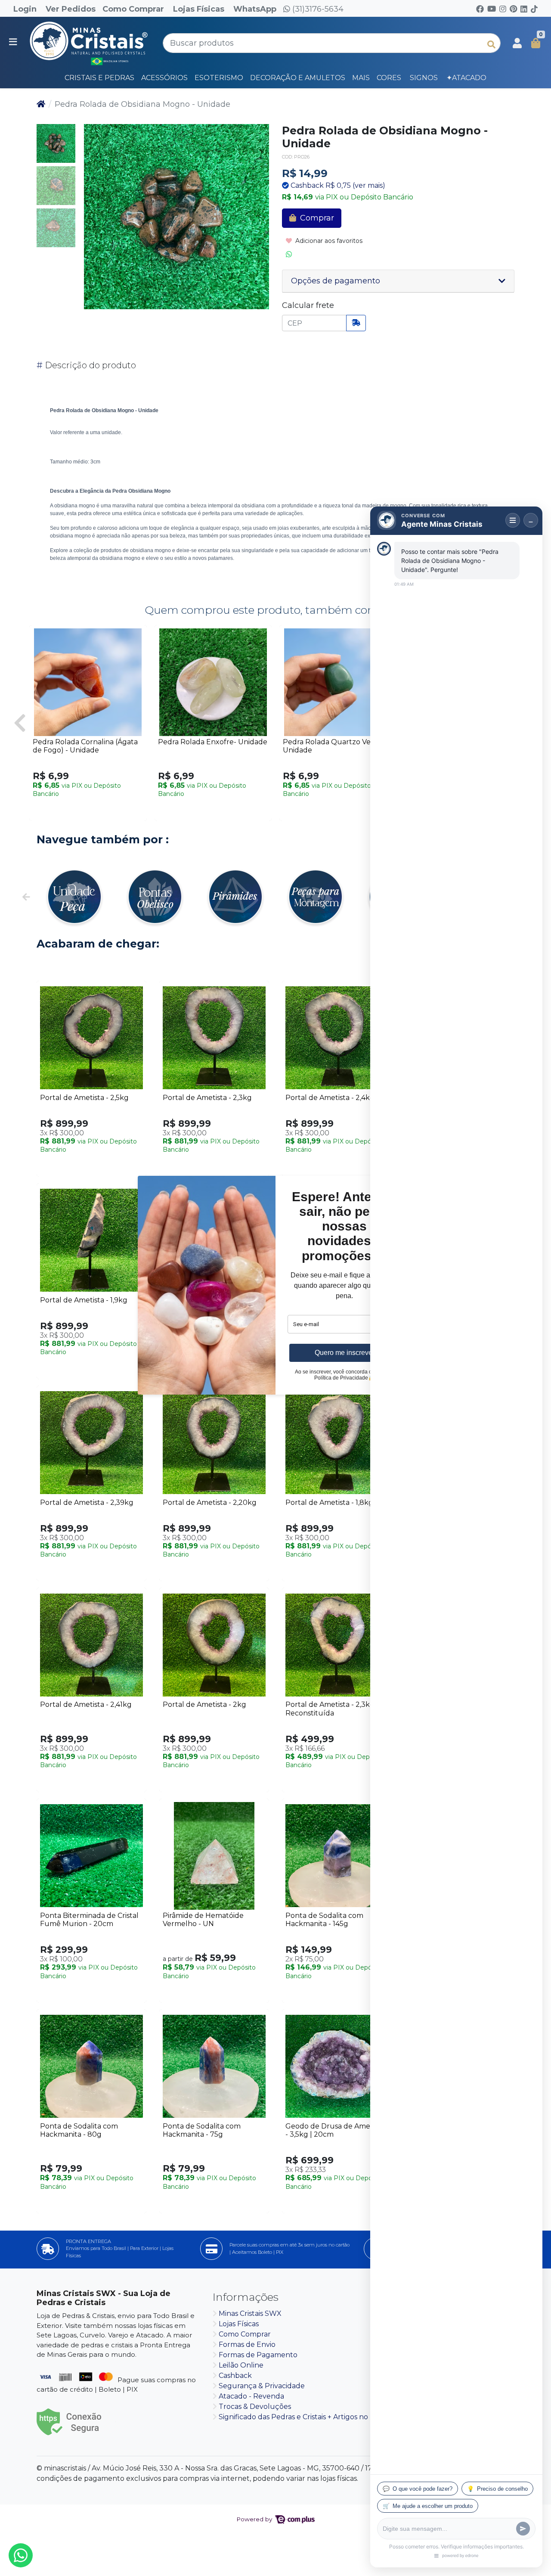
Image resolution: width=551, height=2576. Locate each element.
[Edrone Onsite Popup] (275, 1288)
